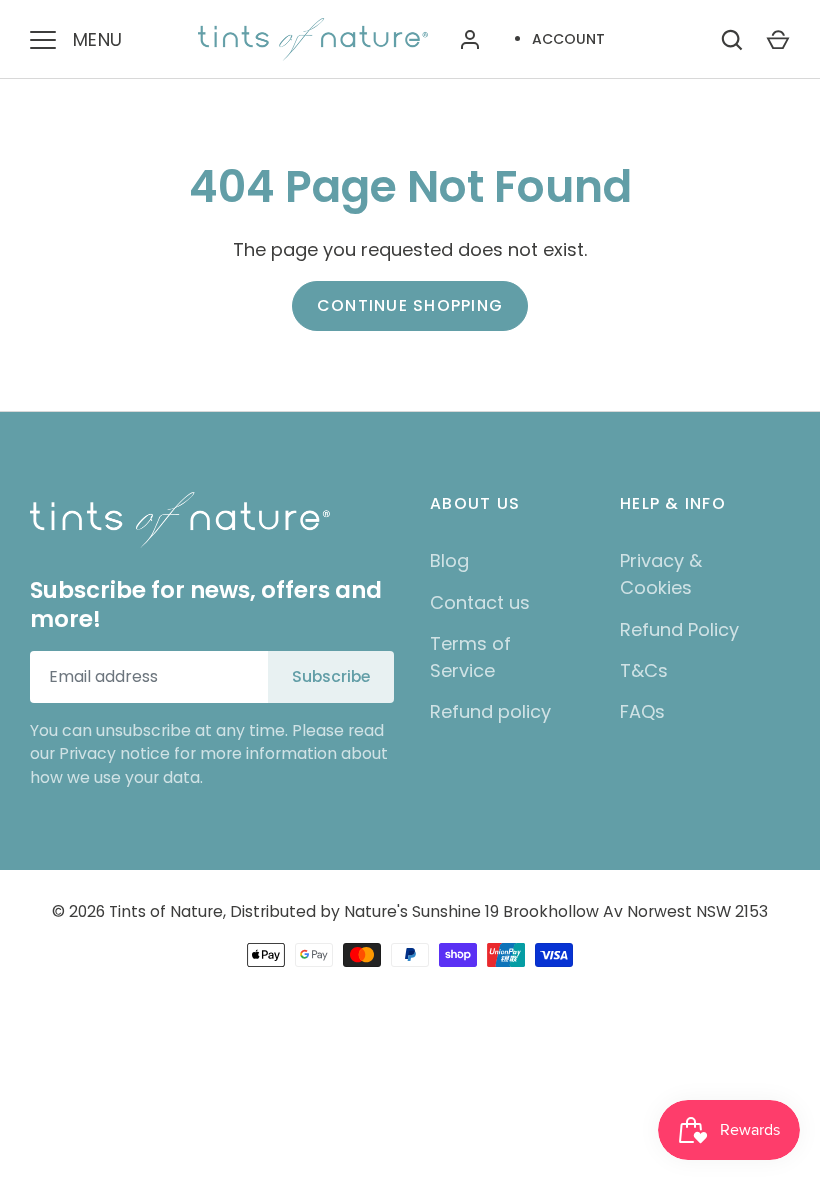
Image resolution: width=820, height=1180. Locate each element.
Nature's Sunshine (412, 911)
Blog (449, 560)
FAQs (642, 711)
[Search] (732, 40)
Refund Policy (679, 629)
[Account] (470, 40)
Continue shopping (410, 305)
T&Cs (644, 670)
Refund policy (490, 711)
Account (568, 39)
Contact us (480, 602)
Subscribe (331, 676)
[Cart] (778, 40)
